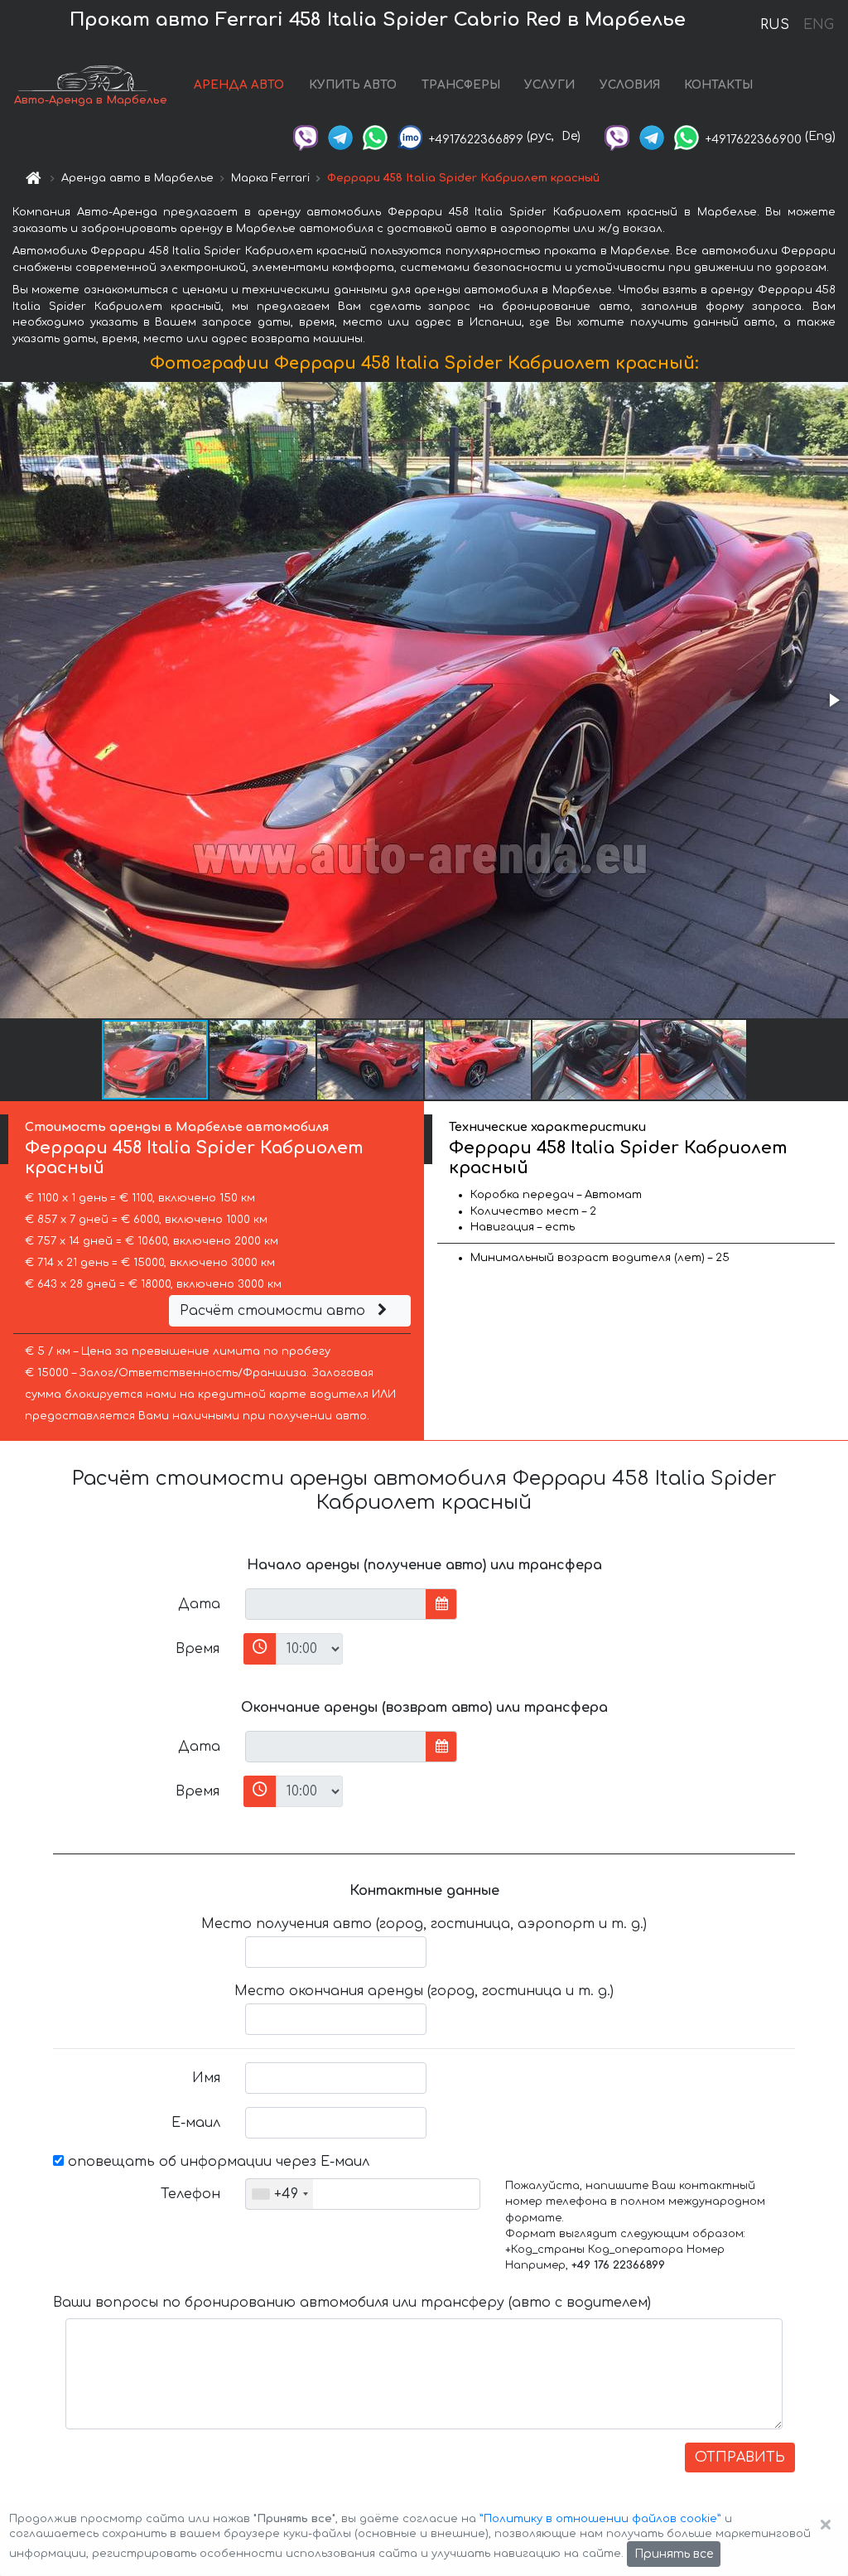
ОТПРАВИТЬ (740, 2458)
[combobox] (279, 2194)
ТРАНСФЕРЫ (461, 85)
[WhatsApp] (375, 136)
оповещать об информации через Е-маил (217, 2162)
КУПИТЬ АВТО (353, 85)
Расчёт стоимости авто (275, 1311)
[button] (833, 700)
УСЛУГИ (549, 85)
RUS (775, 25)
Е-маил (196, 2123)
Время (198, 1649)
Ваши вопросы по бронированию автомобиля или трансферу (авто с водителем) (352, 2303)
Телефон (190, 2194)
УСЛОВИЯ (630, 85)
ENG (818, 25)
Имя (206, 2078)
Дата (199, 1604)
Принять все (674, 2554)
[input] (336, 1604)
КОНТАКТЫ (718, 85)
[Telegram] (340, 136)
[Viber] (306, 136)
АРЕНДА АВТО (239, 85)
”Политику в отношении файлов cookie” (600, 2519)
